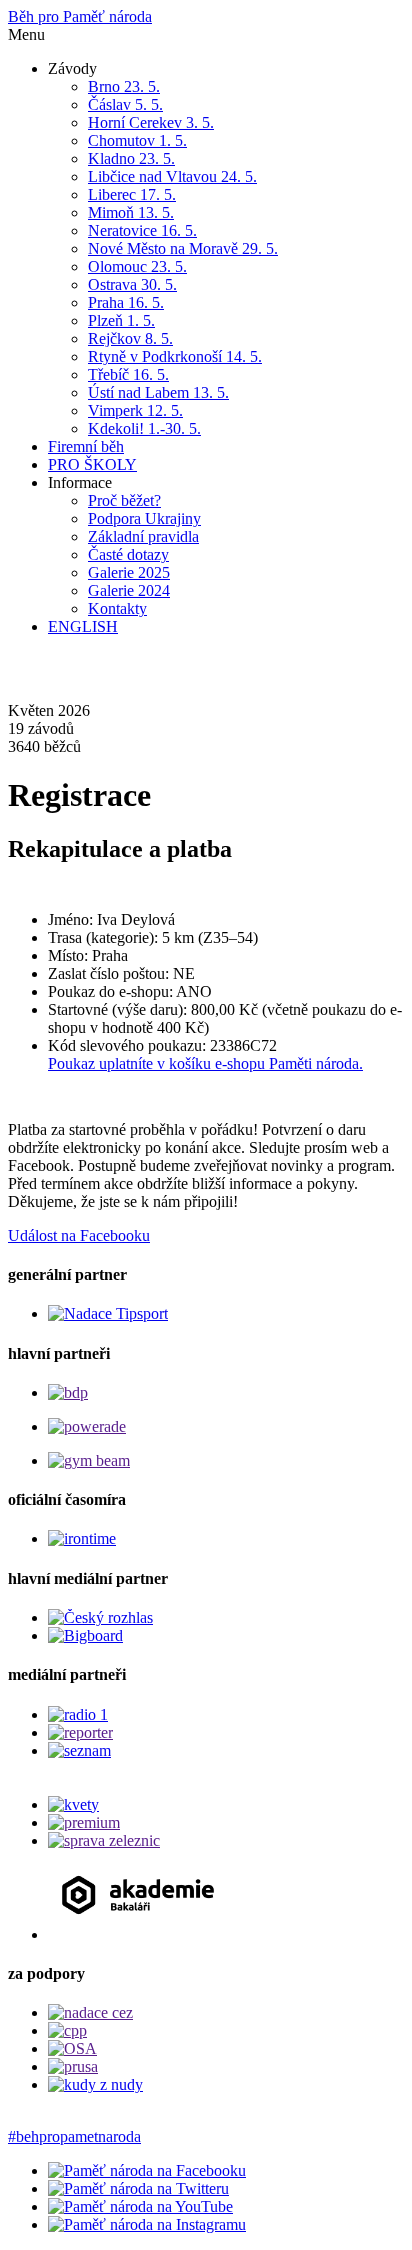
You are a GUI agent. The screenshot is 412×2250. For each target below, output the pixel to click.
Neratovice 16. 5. (142, 230)
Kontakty (117, 608)
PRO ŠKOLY (92, 464)
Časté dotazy (128, 554)
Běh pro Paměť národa (80, 16)
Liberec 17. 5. (132, 194)
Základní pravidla (143, 536)
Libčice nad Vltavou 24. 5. (172, 176)
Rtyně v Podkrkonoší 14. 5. (175, 356)
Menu (26, 34)
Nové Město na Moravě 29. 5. (183, 248)
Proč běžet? (124, 500)
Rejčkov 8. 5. (130, 338)
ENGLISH (83, 626)
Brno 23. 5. (124, 86)
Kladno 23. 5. (131, 158)
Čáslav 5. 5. (125, 104)
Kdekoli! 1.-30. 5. (144, 428)
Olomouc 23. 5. (137, 266)
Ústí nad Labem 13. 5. (158, 392)
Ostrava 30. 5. (132, 284)
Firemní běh (86, 446)
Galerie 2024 (129, 590)
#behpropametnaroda (74, 2136)
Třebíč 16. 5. (128, 374)
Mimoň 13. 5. (131, 212)
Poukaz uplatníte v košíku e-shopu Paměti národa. (205, 1063)
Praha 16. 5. (126, 302)
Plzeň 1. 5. (121, 320)
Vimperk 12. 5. (135, 410)
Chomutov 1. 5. (137, 140)
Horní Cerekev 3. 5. (151, 122)
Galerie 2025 (129, 572)
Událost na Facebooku (79, 1235)
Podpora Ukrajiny (144, 518)
